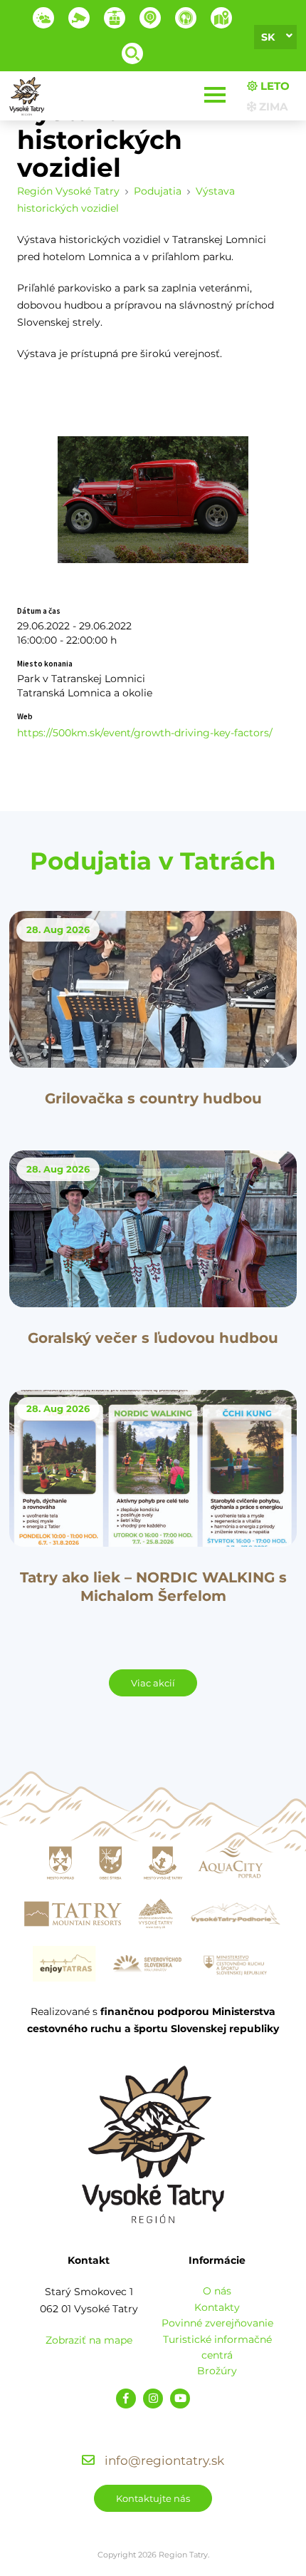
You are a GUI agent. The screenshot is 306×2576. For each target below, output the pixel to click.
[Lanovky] (115, 18)
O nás (217, 2291)
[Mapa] (221, 18)
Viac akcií (153, 1683)
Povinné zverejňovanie (217, 2323)
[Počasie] (43, 18)
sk (268, 37)
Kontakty (217, 2307)
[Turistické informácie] (186, 18)
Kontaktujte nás (153, 2498)
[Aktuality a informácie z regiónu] (150, 18)
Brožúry (217, 2371)
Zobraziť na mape (89, 2340)
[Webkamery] (79, 18)
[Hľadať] (132, 53)
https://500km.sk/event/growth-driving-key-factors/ (145, 733)
